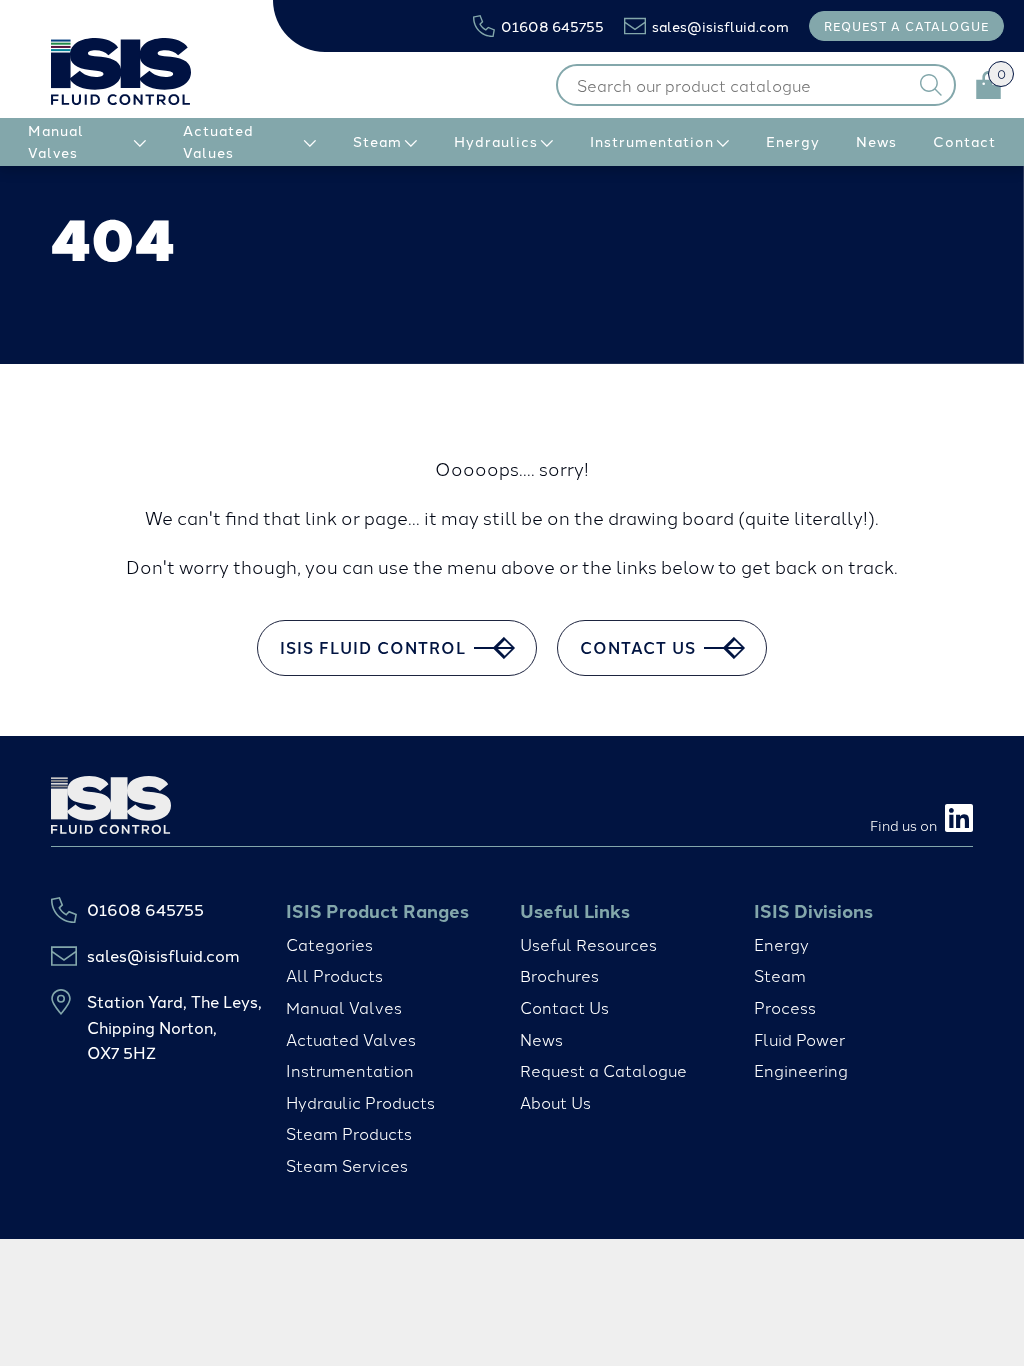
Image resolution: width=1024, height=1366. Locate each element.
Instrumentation (350, 1070)
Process (785, 1007)
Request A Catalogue (906, 25)
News (541, 1039)
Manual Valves (344, 1007)
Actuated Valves (351, 1039)
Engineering (801, 1070)
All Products (334, 975)
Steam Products (349, 1133)
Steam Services (347, 1165)
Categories (329, 944)
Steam (780, 975)
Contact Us (564, 1007)
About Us (555, 1102)
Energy (781, 944)
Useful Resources (588, 944)
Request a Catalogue (603, 1070)
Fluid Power (799, 1039)
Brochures (559, 975)
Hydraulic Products (360, 1102)
